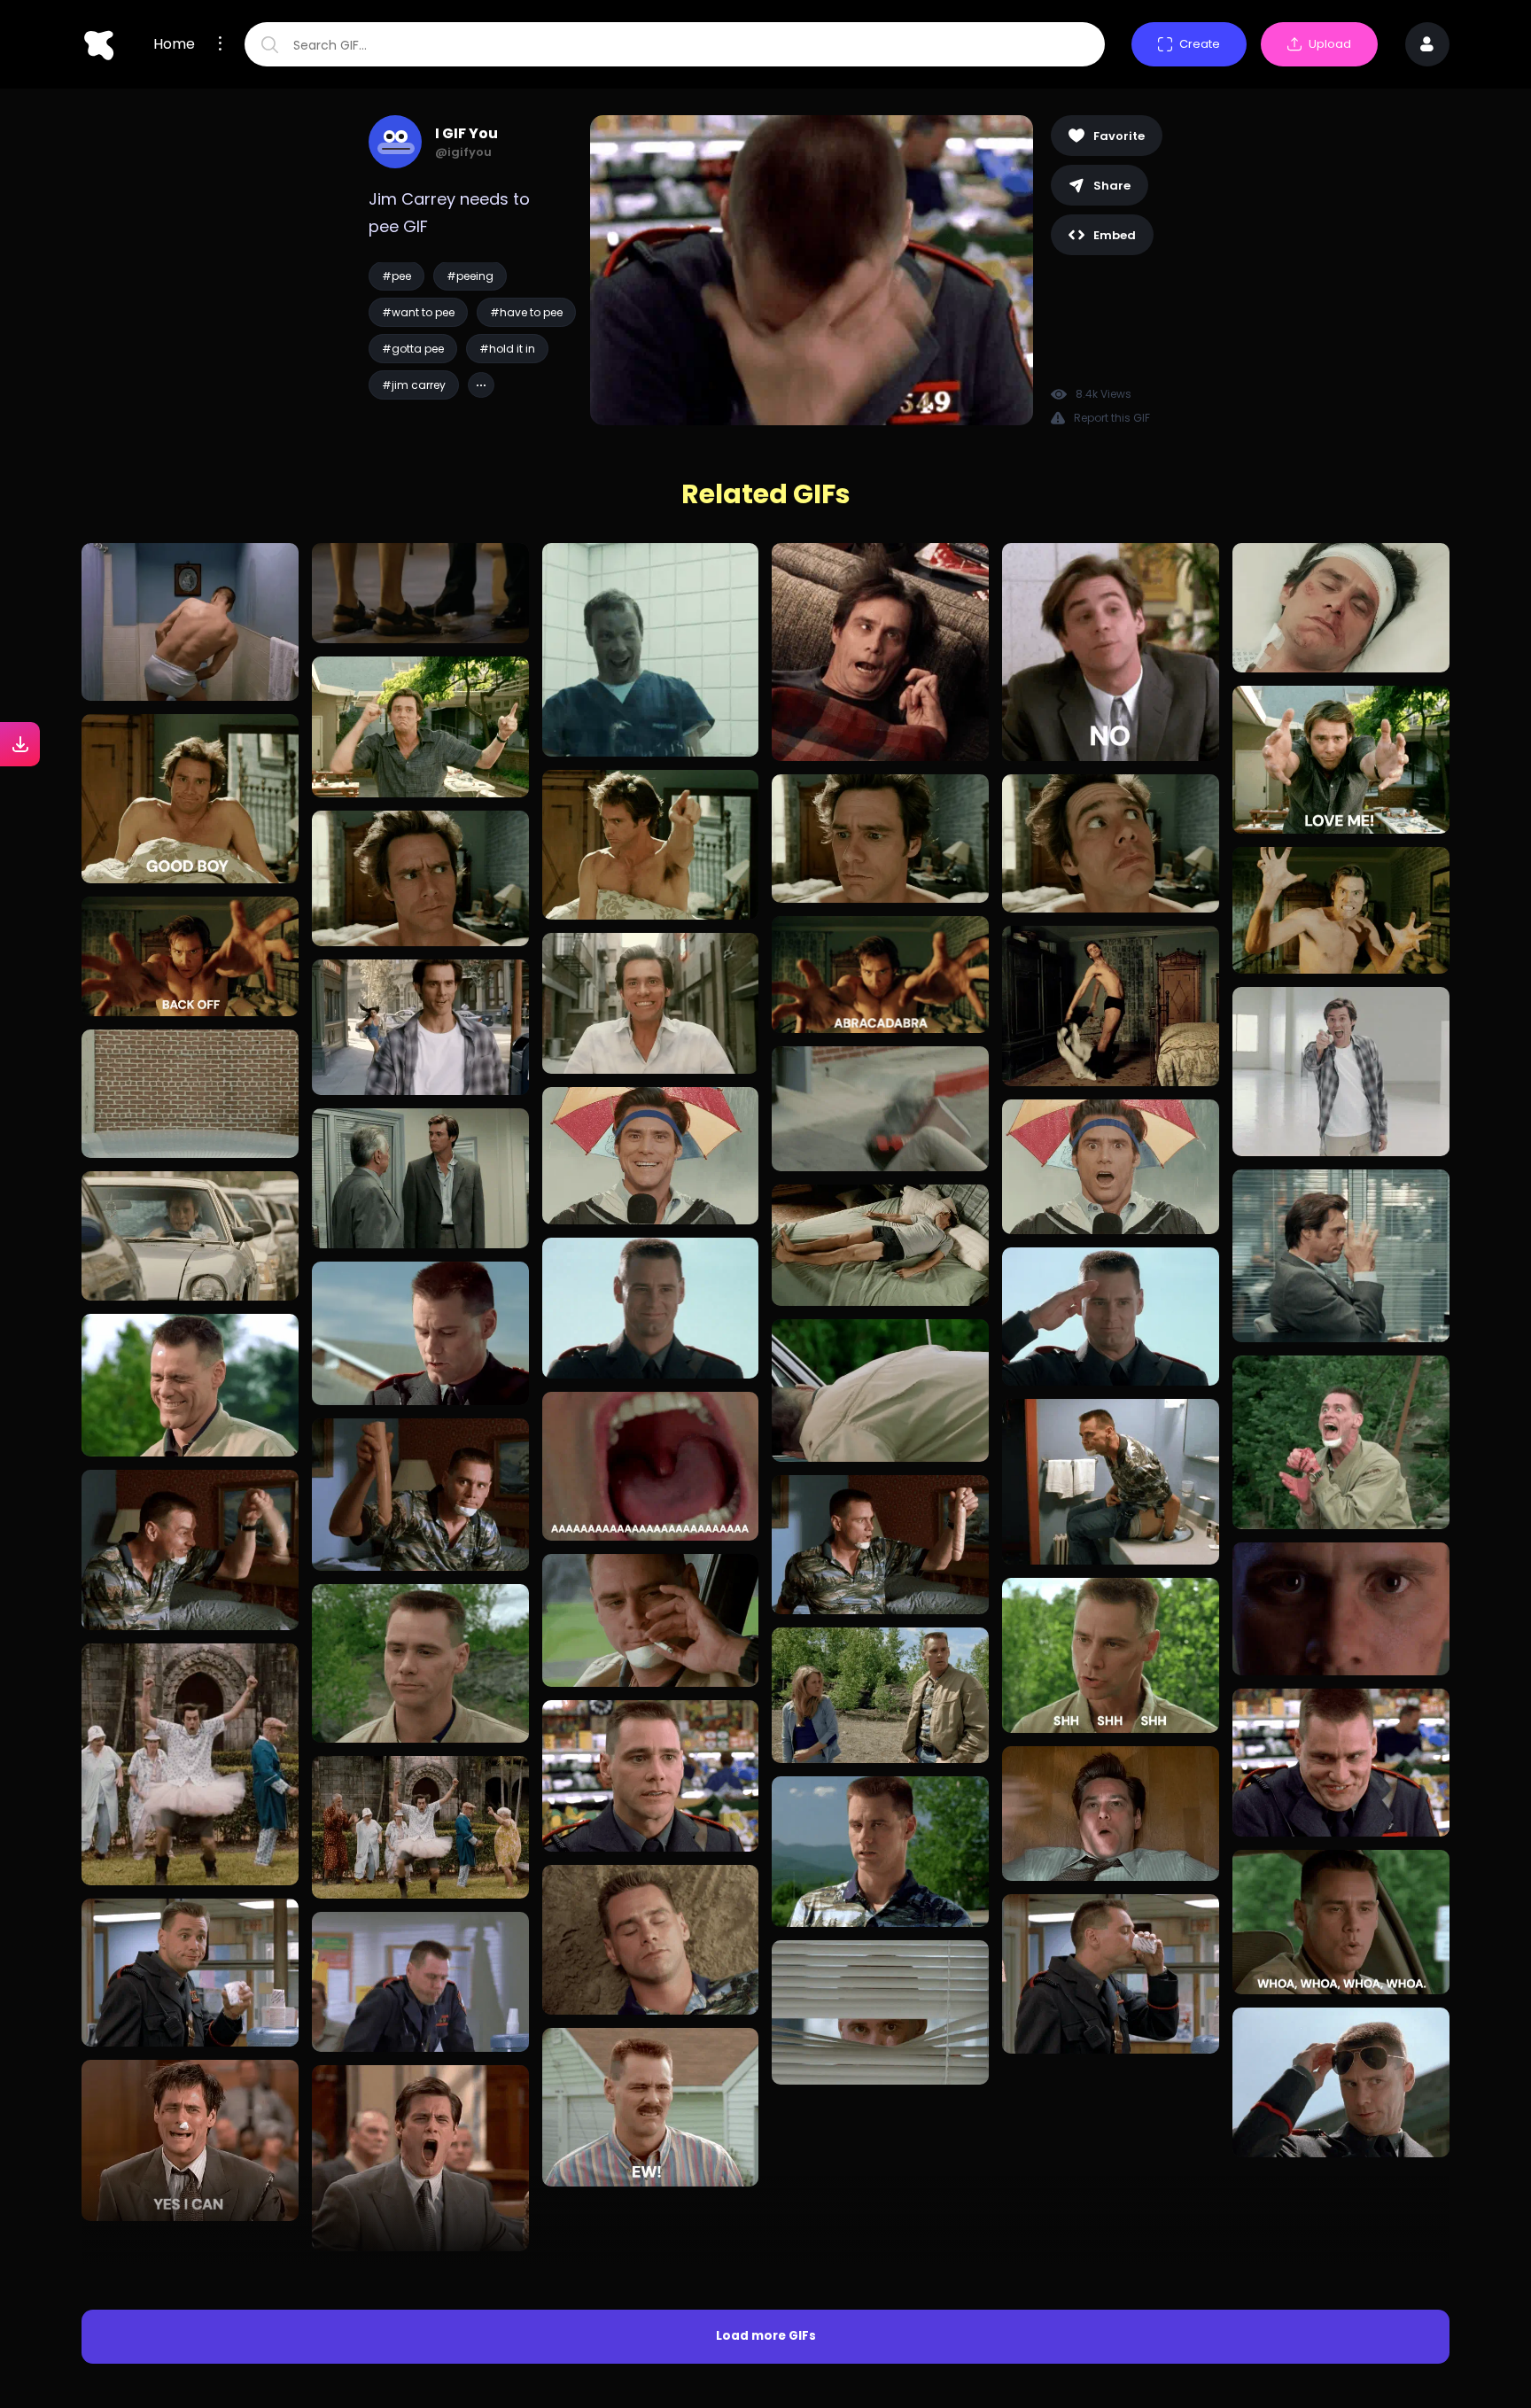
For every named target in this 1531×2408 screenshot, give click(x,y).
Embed (1115, 235)
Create (1200, 44)
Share (1112, 186)
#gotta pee (413, 349)
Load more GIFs (766, 2139)
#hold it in (507, 349)
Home (174, 44)
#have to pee (526, 312)
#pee (396, 276)
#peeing (470, 276)
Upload (1330, 44)
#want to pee (418, 312)
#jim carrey (414, 385)
